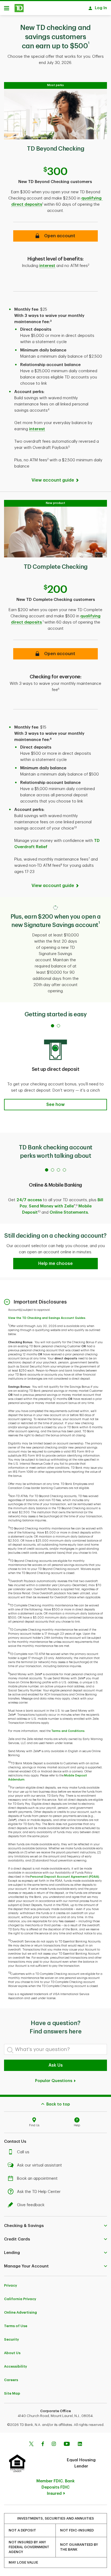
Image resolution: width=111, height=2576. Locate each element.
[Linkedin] (80, 2445)
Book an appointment (37, 2179)
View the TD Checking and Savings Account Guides (47, 1318)
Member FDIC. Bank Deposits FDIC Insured (55, 2487)
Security (11, 2339)
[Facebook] (43, 2445)
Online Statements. (69, 1212)
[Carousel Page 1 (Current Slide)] (53, 1026)
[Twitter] (31, 2445)
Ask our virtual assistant (39, 2165)
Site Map (12, 2393)
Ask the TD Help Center (39, 2192)
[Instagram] (54, 2445)
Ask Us (56, 2065)
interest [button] (47, 266)
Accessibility (15, 2366)
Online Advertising (20, 2312)
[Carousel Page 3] (58, 1170)
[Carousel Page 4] (64, 1170)
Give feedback (31, 2205)
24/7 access (29, 1200)
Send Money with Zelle (51, 1206)
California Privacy (20, 2299)
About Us (12, 2353)
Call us (23, 2152)
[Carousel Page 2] (58, 1026)
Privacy (11, 2285)
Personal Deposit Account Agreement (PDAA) (65, 1877)
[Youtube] (67, 2445)
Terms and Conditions (68, 1731)
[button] (55, 236)
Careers (11, 2380)
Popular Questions (54, 2081)
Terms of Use (16, 2326)
